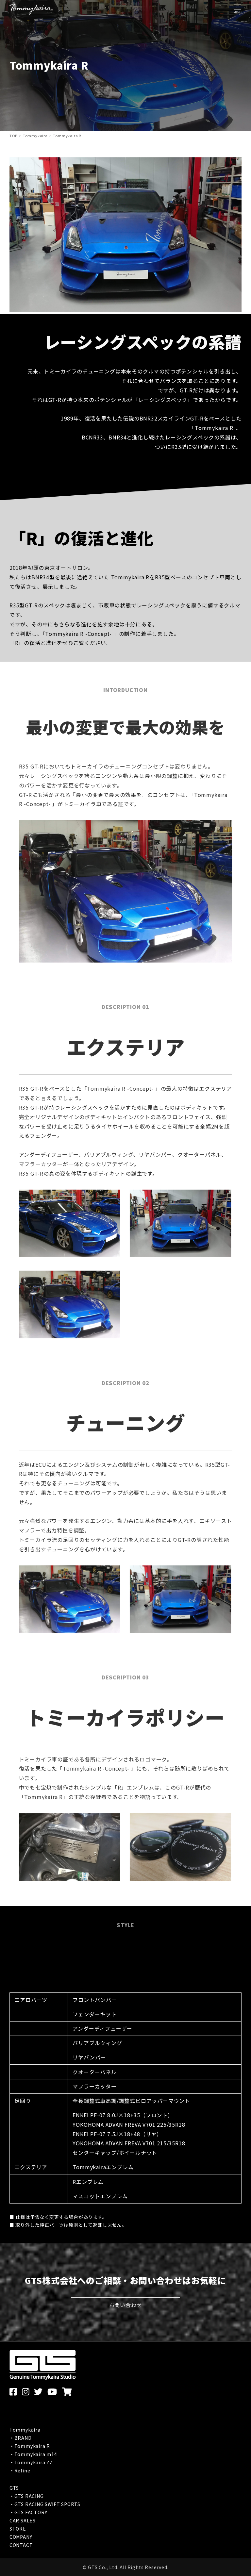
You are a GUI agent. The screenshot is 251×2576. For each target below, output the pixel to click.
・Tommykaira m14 (33, 2454)
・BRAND (21, 2438)
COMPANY (21, 2537)
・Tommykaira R (30, 2446)
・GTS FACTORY (28, 2512)
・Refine (20, 2470)
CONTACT (21, 2545)
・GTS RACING (27, 2496)
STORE (18, 2529)
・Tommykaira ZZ (31, 2462)
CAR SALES (23, 2520)
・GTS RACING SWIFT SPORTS (45, 2504)
